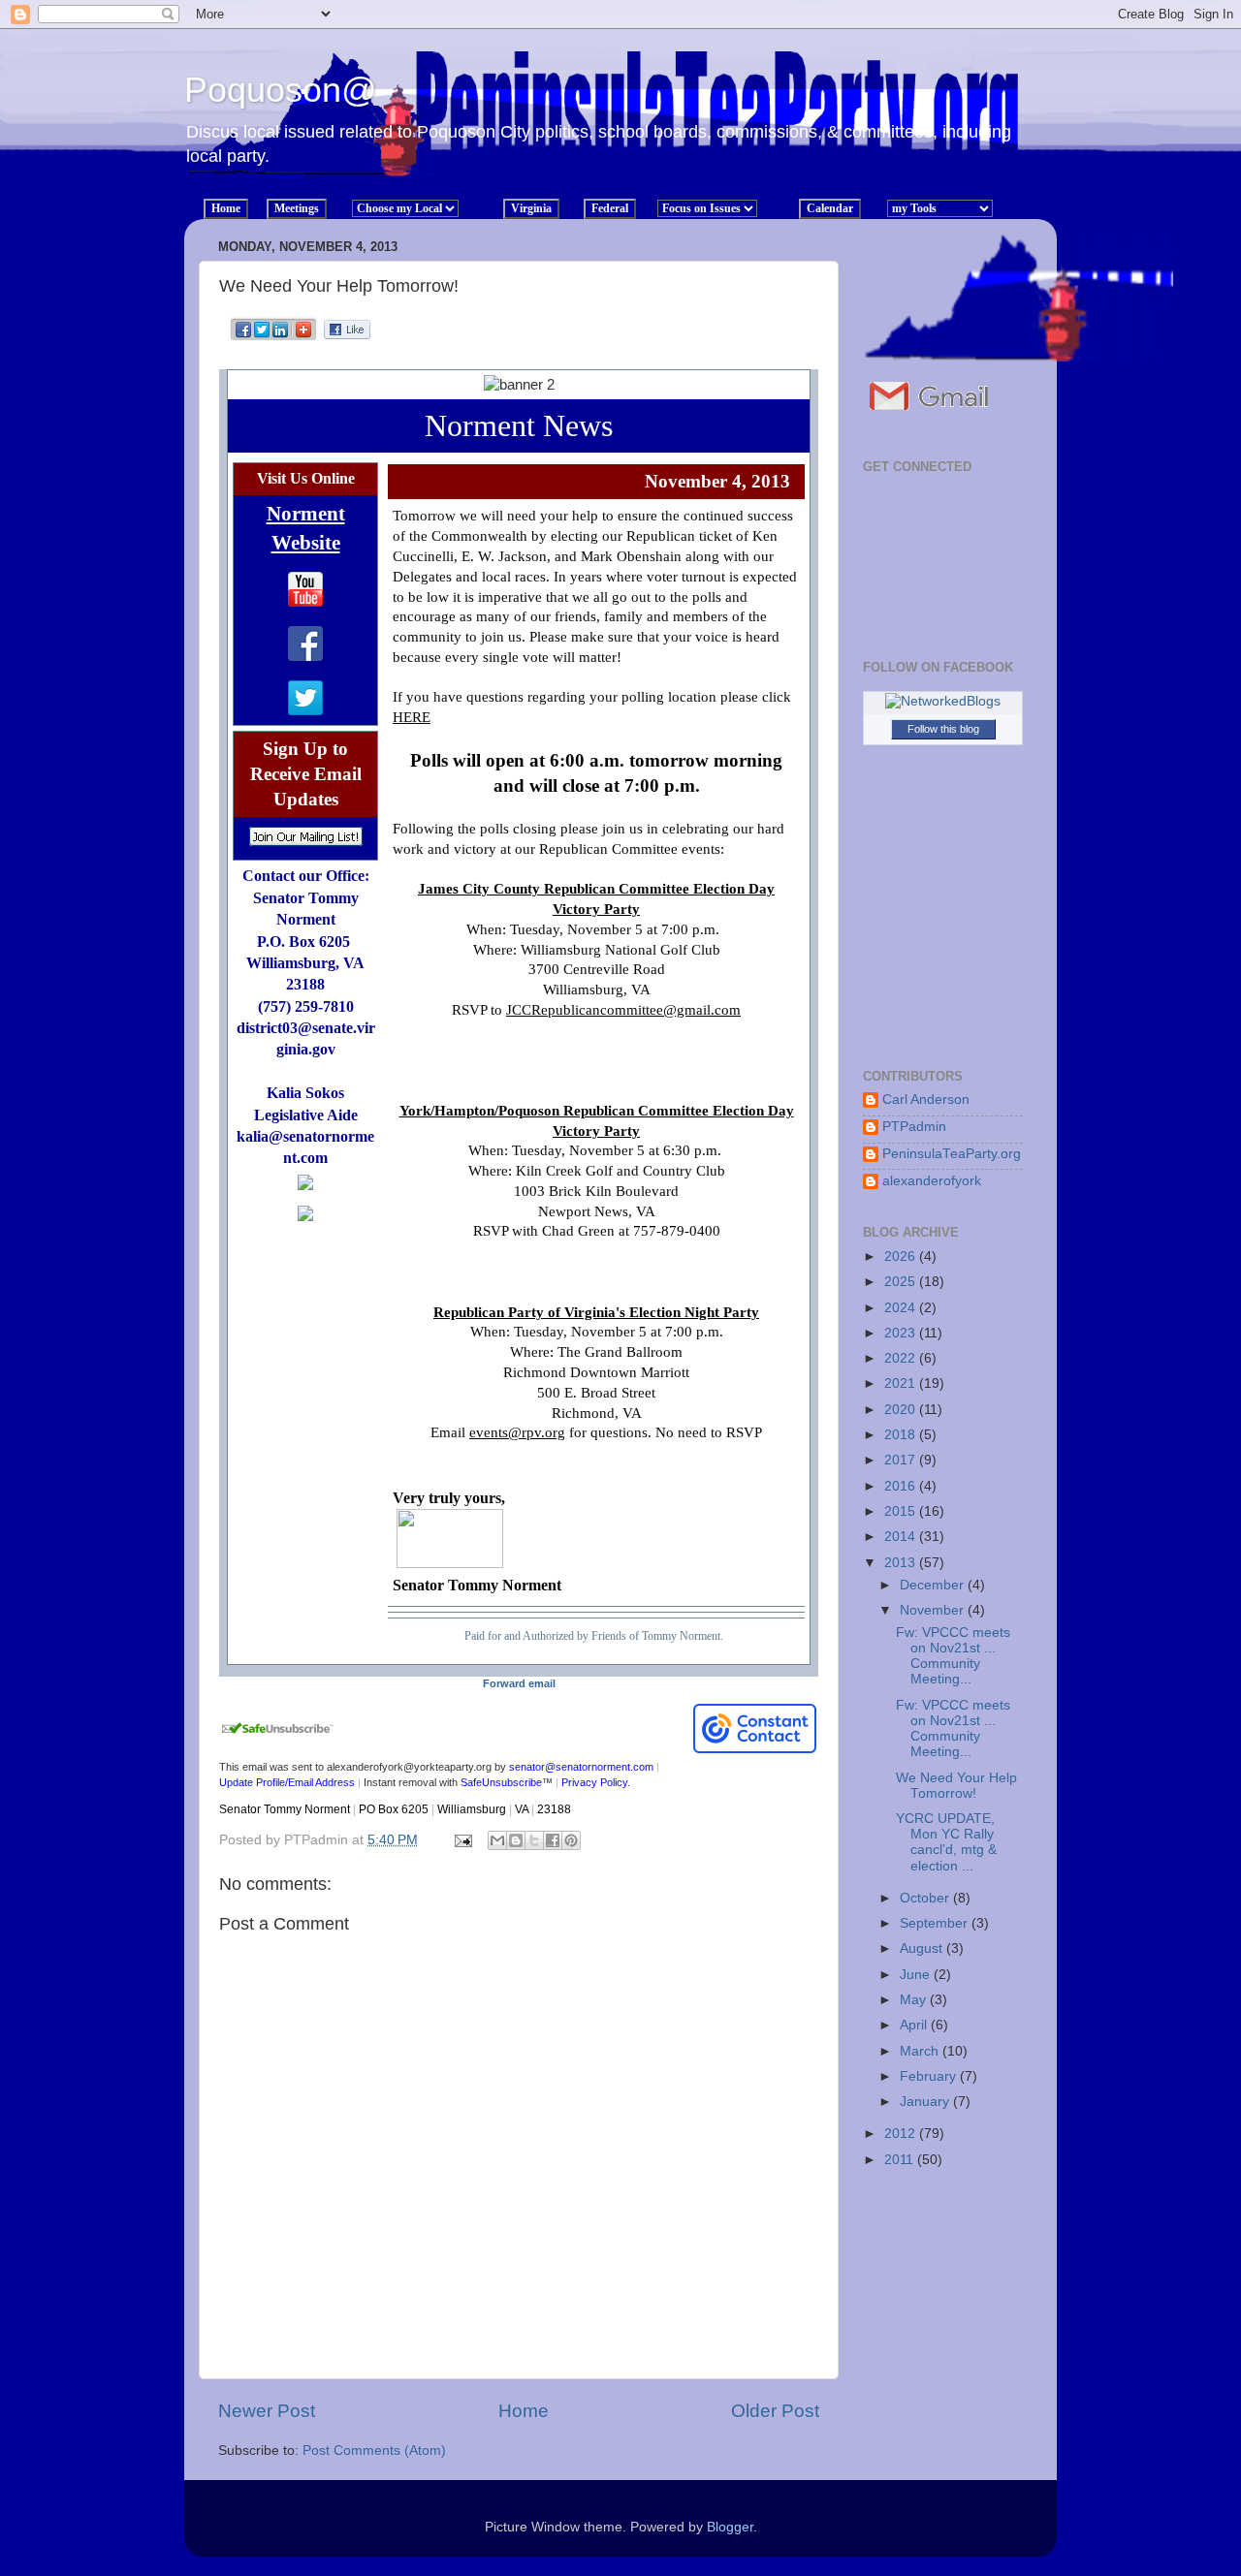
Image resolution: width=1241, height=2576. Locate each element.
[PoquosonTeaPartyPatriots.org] (932, 420)
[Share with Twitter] (262, 338)
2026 (902, 1257)
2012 (902, 2134)
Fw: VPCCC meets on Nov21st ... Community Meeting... (953, 1656)
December (934, 1585)
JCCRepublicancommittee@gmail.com (623, 1010)
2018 (902, 1435)
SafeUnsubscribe (501, 1782)
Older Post (775, 2411)
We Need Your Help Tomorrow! (956, 1786)
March (921, 2051)
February (930, 2076)
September (936, 1923)
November (934, 1610)
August (923, 1948)
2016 (902, 1486)
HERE (412, 717)
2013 (902, 1563)
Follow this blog (943, 729)
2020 (902, 1410)
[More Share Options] (303, 338)
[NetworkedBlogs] (943, 701)
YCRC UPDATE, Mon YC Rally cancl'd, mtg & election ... (946, 1842)
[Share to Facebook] (553, 1840)
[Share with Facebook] (244, 338)
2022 (902, 1358)
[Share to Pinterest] (571, 1840)
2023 (902, 1333)
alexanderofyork (932, 1181)
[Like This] (347, 334)
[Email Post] (462, 1840)
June (917, 1975)
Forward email (519, 1683)
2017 (902, 1460)
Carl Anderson (926, 1100)
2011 (901, 2160)
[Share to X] (534, 1840)
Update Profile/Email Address (287, 1782)
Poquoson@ (281, 90)
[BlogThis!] (516, 1840)
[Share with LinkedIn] (281, 338)
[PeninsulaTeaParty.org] (1018, 357)
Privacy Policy (594, 1782)
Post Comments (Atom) (374, 2450)
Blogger (730, 2527)
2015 (902, 1511)
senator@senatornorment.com (581, 1767)
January (926, 2102)
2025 (902, 1282)
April (915, 2025)
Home (524, 2411)
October (926, 1898)
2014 (902, 1537)
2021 (902, 1383)
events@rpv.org (517, 1432)
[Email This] (497, 1840)
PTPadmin (914, 1127)
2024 (902, 1308)
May (915, 2000)
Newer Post (267, 2411)
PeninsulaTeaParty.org (952, 1154)
